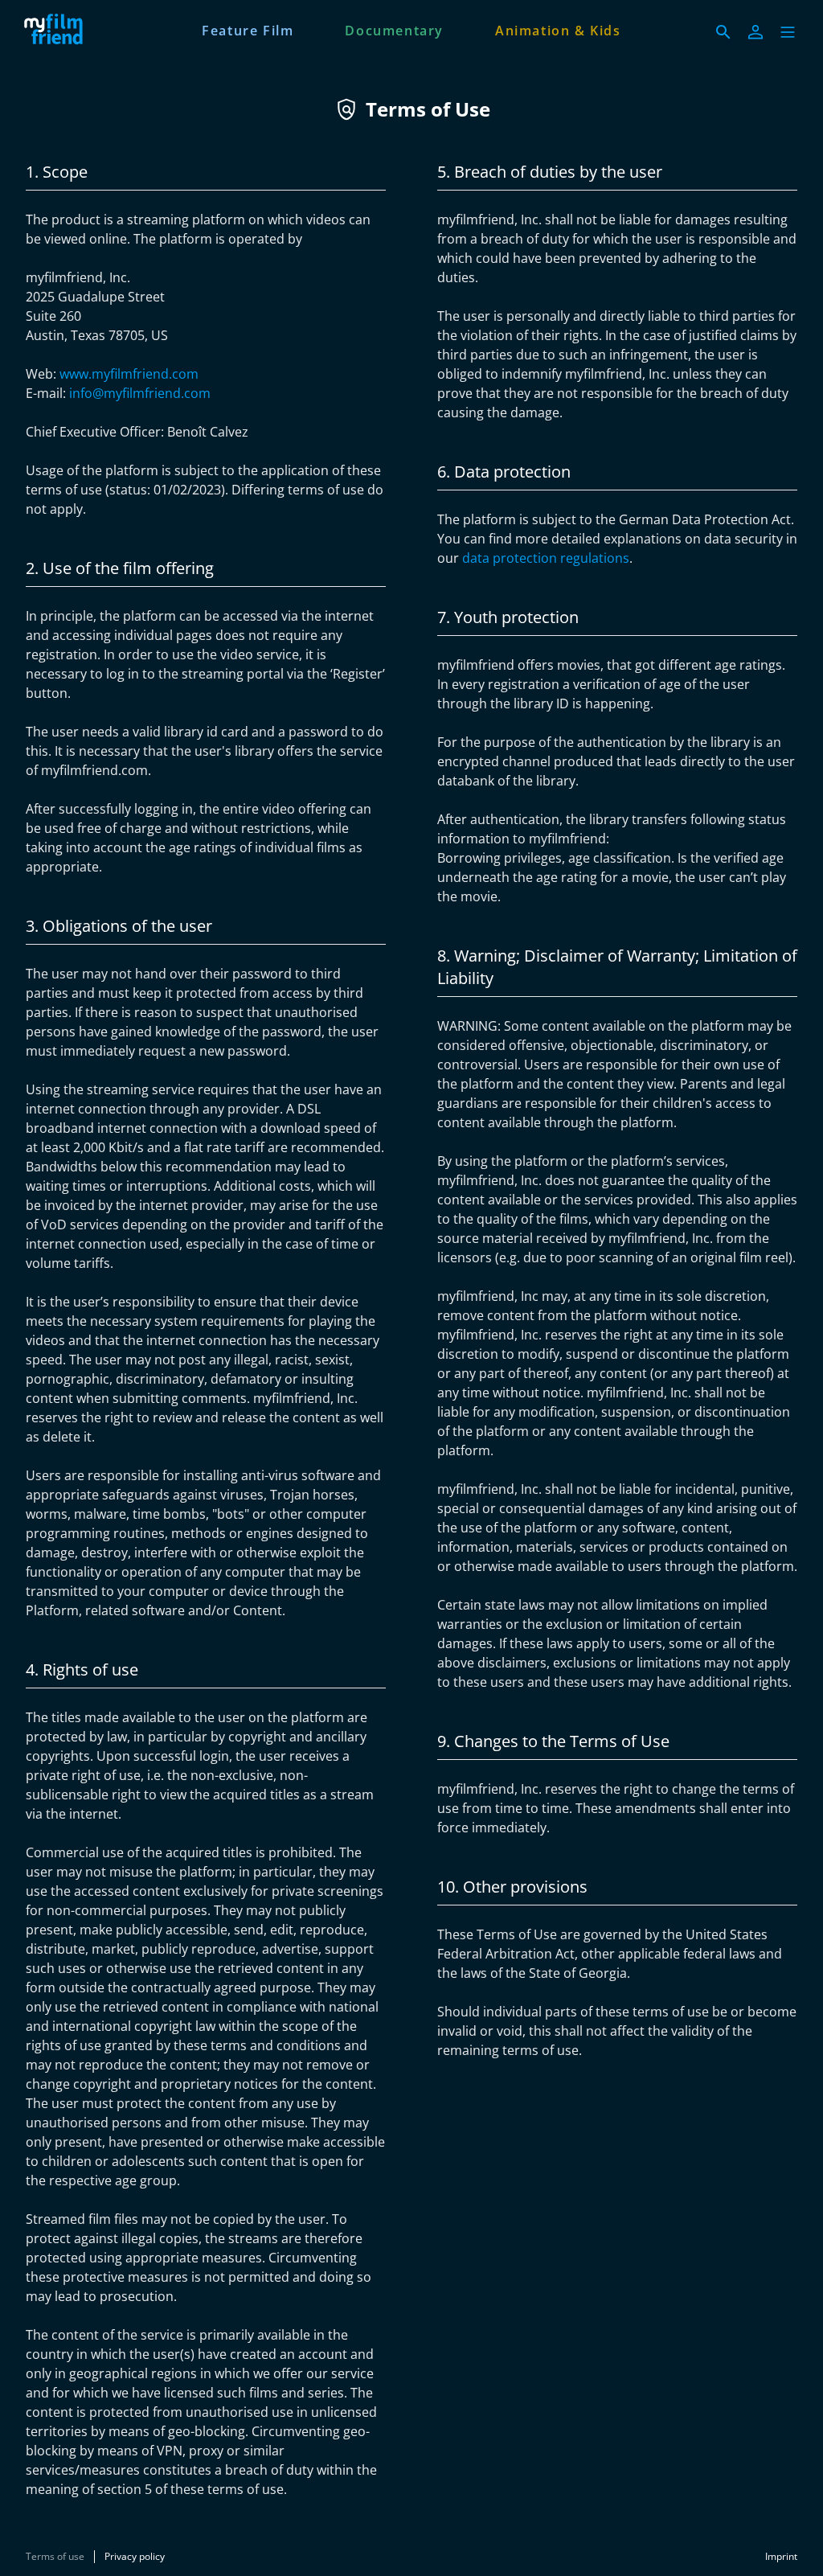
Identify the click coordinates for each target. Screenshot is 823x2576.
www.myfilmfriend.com (129, 374)
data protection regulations (546, 558)
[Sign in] (755, 32)
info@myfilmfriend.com (140, 393)
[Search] (723, 32)
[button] (788, 32)
